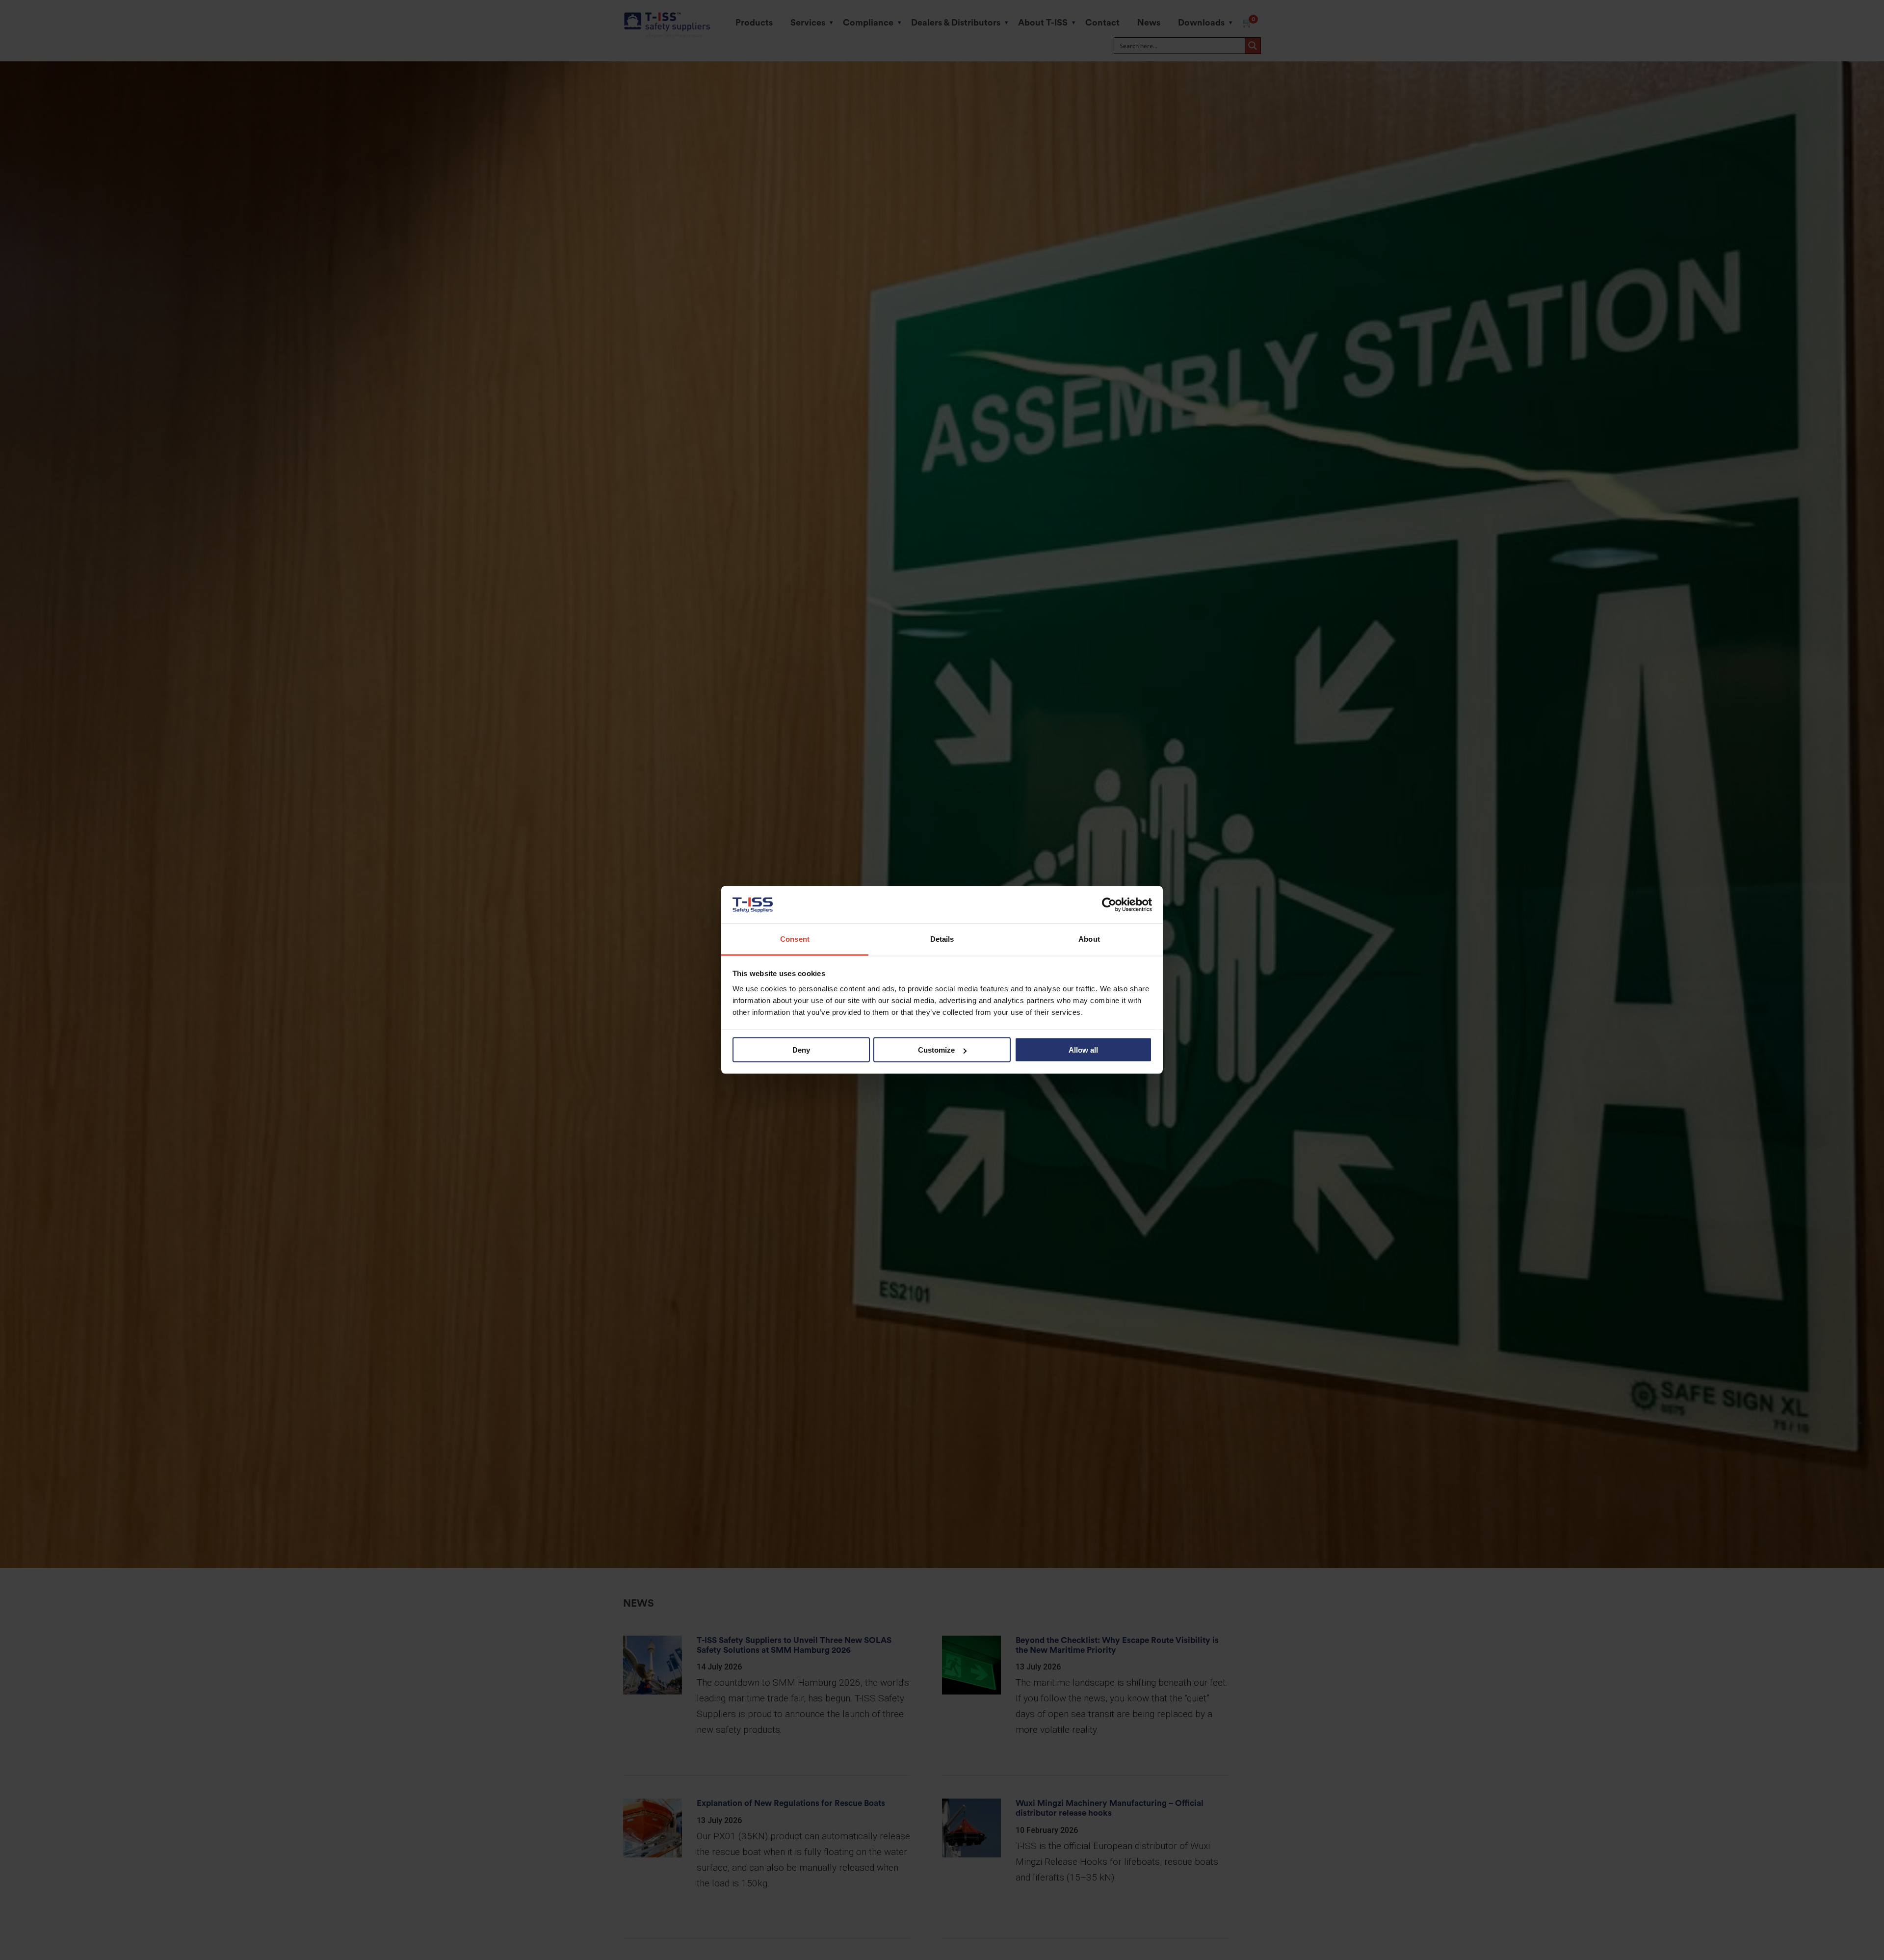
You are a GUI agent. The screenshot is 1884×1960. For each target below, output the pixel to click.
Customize (936, 1050)
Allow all (1083, 1050)
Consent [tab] (795, 939)
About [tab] (1089, 939)
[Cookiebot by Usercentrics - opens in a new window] (1109, 905)
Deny (801, 1050)
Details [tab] (942, 939)
